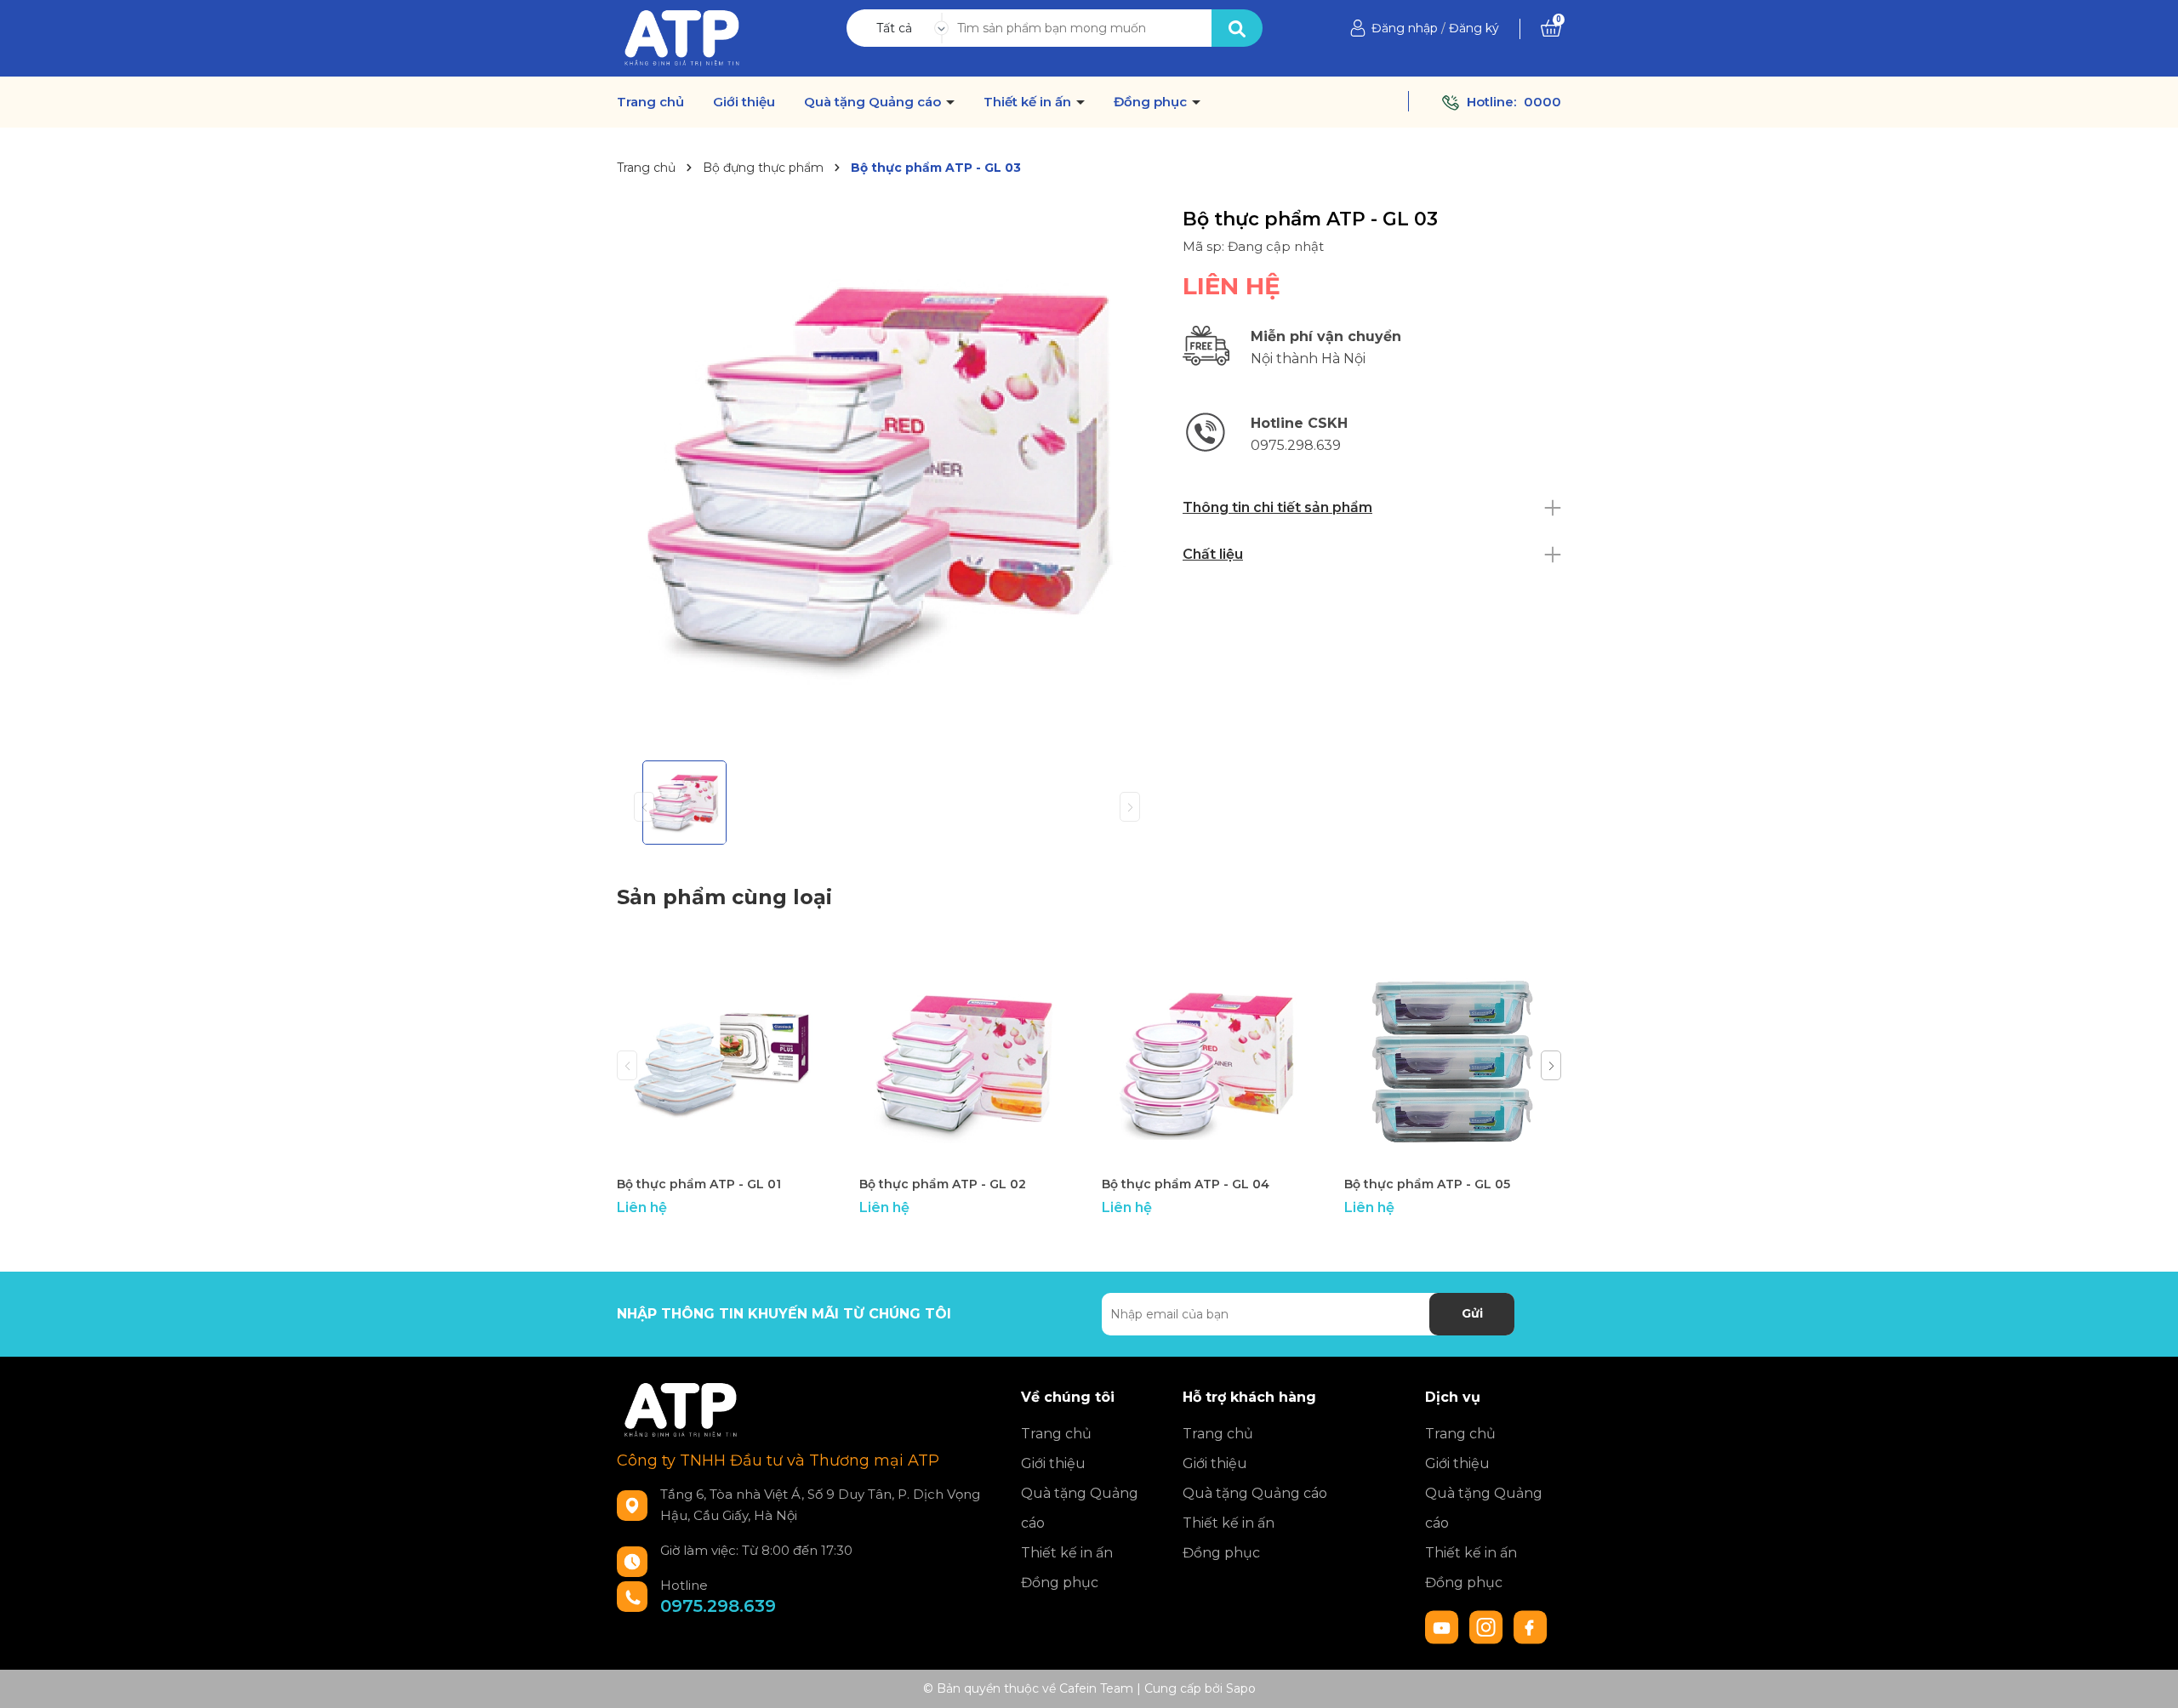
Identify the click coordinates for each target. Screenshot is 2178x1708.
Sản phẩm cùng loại (724, 897)
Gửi (1472, 1313)
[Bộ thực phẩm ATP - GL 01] (725, 1059)
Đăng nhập (1405, 28)
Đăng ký (1474, 28)
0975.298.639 (718, 1606)
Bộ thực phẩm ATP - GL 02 (943, 1184)
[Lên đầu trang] (2148, 1678)
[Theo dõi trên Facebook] (1531, 1625)
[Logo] (682, 37)
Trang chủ (650, 102)
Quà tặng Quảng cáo (874, 102)
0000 (1542, 102)
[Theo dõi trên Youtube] (1444, 1625)
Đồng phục (1152, 102)
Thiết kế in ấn (1029, 102)
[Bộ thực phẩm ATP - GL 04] (1210, 1059)
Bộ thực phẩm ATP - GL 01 (699, 1184)
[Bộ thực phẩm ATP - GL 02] (968, 1059)
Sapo (1241, 1688)
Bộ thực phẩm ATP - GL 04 (1186, 1184)
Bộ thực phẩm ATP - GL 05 (1427, 1184)
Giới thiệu (744, 102)
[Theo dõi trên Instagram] (1488, 1625)
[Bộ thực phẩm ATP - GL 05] (1453, 1059)
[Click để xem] (887, 478)
